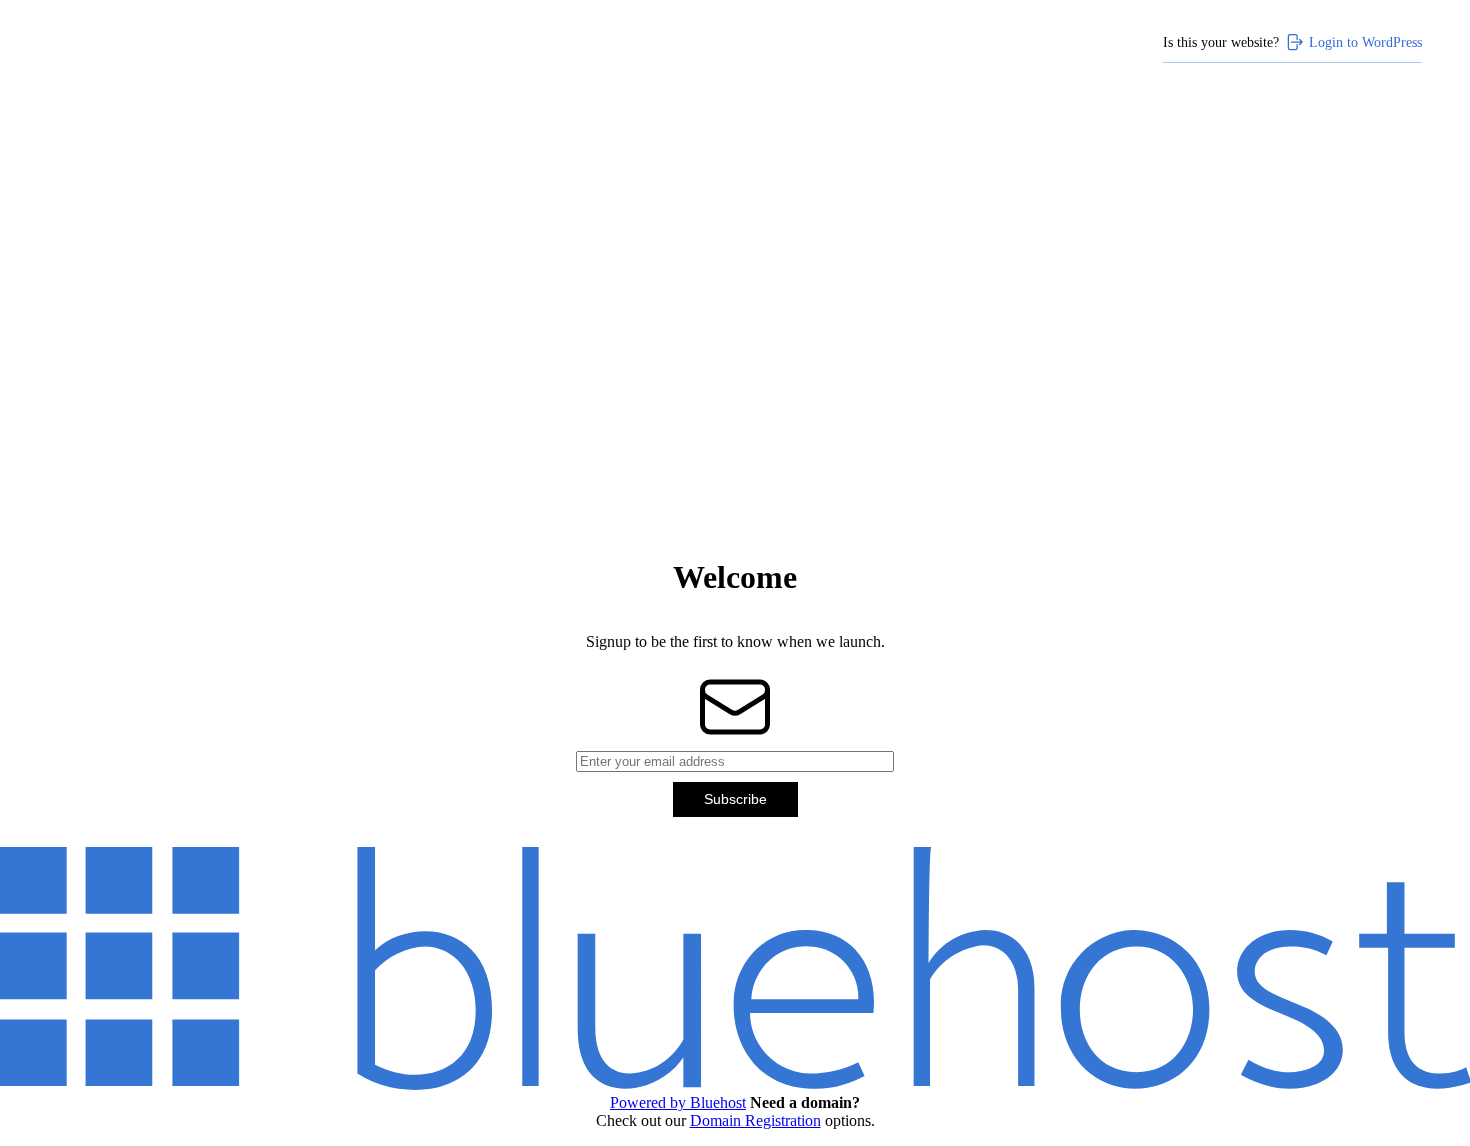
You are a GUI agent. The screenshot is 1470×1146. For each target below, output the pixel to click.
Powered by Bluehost (678, 1102)
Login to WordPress (1365, 42)
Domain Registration (755, 1120)
